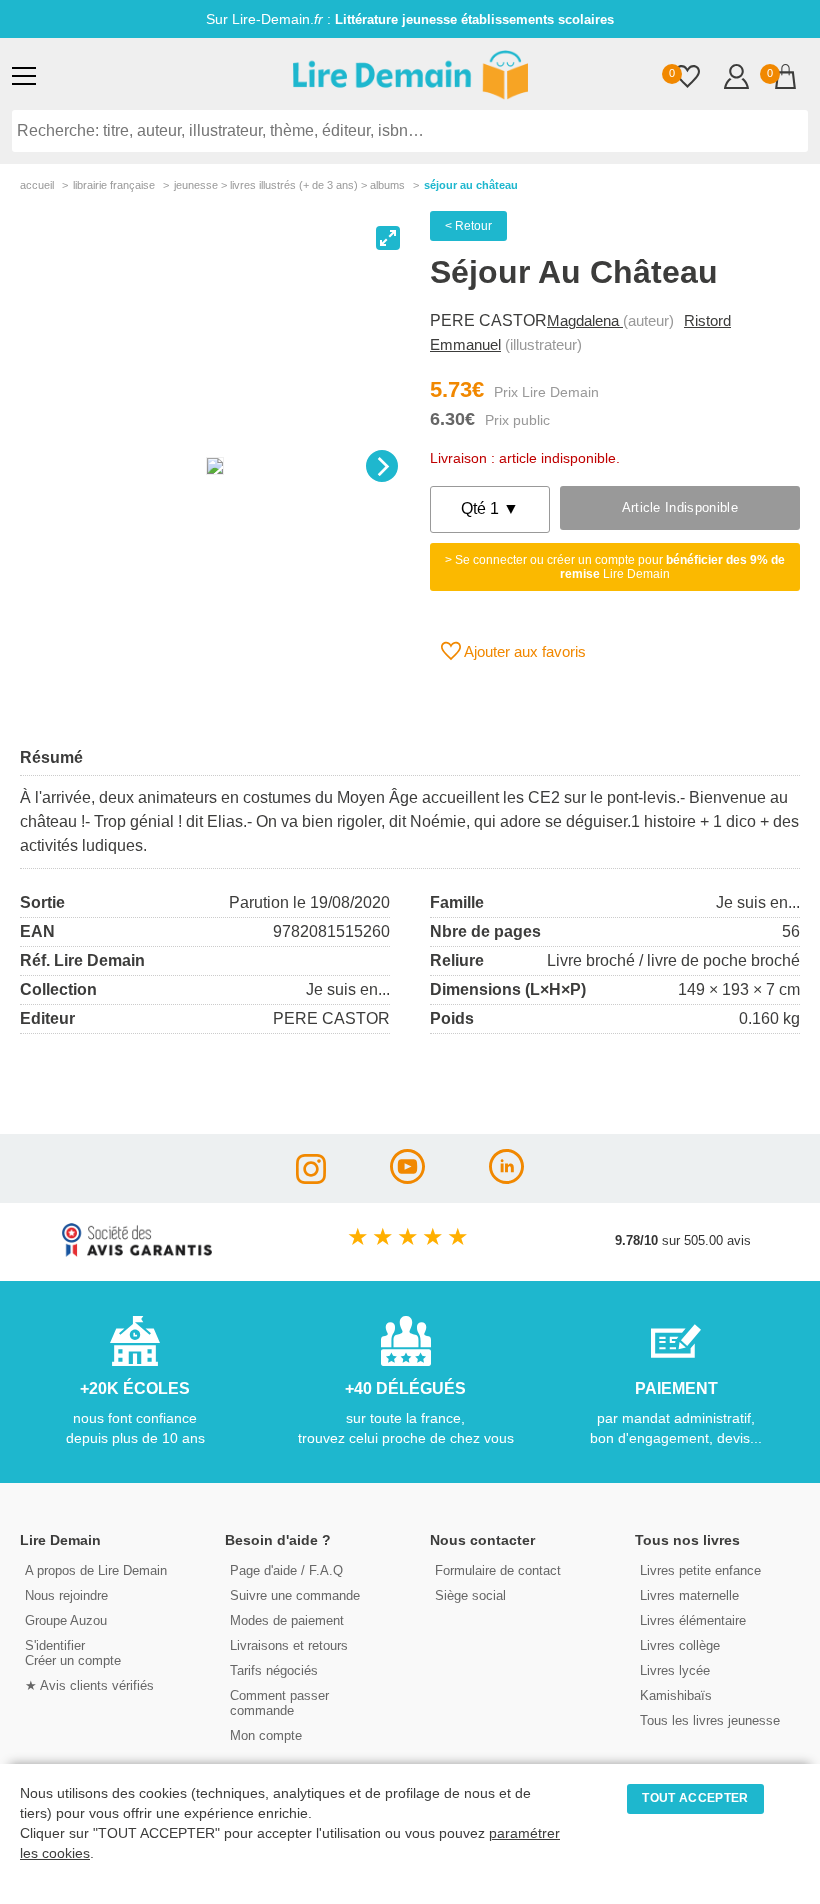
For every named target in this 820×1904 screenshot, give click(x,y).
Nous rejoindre (66, 1595)
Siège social (470, 1595)
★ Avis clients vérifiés (89, 1685)
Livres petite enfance (700, 1570)
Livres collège (680, 1645)
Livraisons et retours (289, 1645)
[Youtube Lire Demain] (407, 1178)
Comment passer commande (279, 1703)
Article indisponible (680, 507)
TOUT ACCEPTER (695, 1798)
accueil (37, 185)
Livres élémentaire (693, 1620)
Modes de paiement (287, 1620)
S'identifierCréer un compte (73, 1653)
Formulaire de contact (498, 1570)
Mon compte (266, 1735)
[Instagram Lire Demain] (311, 1178)
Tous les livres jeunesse (710, 1720)
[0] (687, 78)
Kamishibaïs (676, 1695)
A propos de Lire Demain (96, 1570)
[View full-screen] (388, 238)
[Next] (382, 466)
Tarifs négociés (274, 1670)
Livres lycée (675, 1670)
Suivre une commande (295, 1595)
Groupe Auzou (66, 1620)
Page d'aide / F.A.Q (286, 1570)
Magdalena (585, 320)
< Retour (468, 226)
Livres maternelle (689, 1595)
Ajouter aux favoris (523, 651)
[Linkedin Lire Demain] (506, 1178)
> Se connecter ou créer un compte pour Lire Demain (615, 567)
